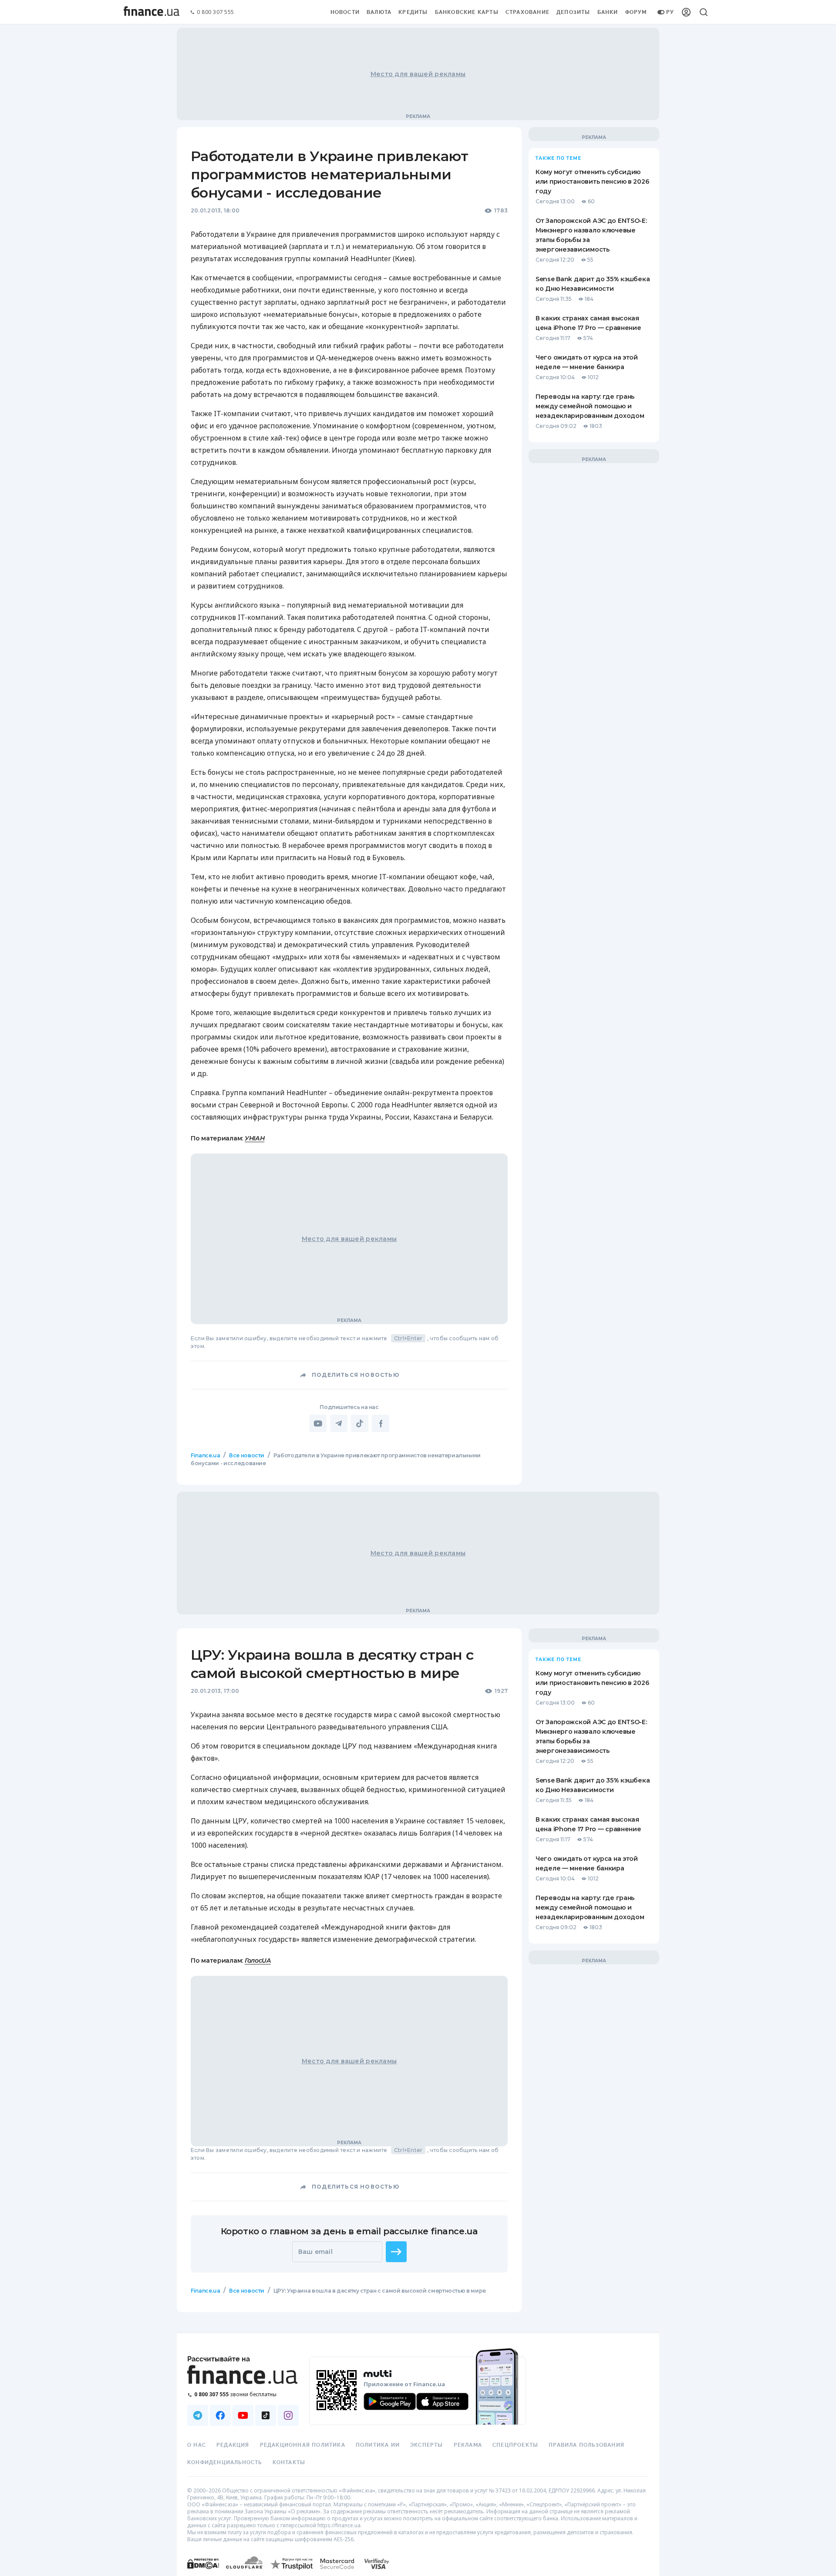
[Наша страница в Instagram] (288, 2415)
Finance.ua (205, 1455)
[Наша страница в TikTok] (266, 2415)
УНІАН (255, 1138)
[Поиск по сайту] (704, 12)
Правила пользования (587, 2445)
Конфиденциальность (225, 2462)
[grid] (418, 1898)
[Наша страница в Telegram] (198, 2415)
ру (670, 12)
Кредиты (413, 12)
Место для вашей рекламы (418, 74)
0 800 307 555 (216, 12)
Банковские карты (467, 12)
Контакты (289, 2462)
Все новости (247, 1455)
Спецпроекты (515, 2445)
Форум (636, 12)
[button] (396, 2252)
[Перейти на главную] (152, 12)
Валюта (379, 12)
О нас (197, 2445)
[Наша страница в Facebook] (220, 2415)
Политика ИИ (378, 2445)
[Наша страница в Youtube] (243, 2415)
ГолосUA (258, 1961)
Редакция (233, 2445)
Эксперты (427, 2445)
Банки (608, 12)
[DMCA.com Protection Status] (203, 2572)
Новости (345, 12)
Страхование (528, 12)
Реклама (468, 2445)
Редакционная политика (303, 2445)
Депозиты (573, 12)
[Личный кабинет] (686, 12)
